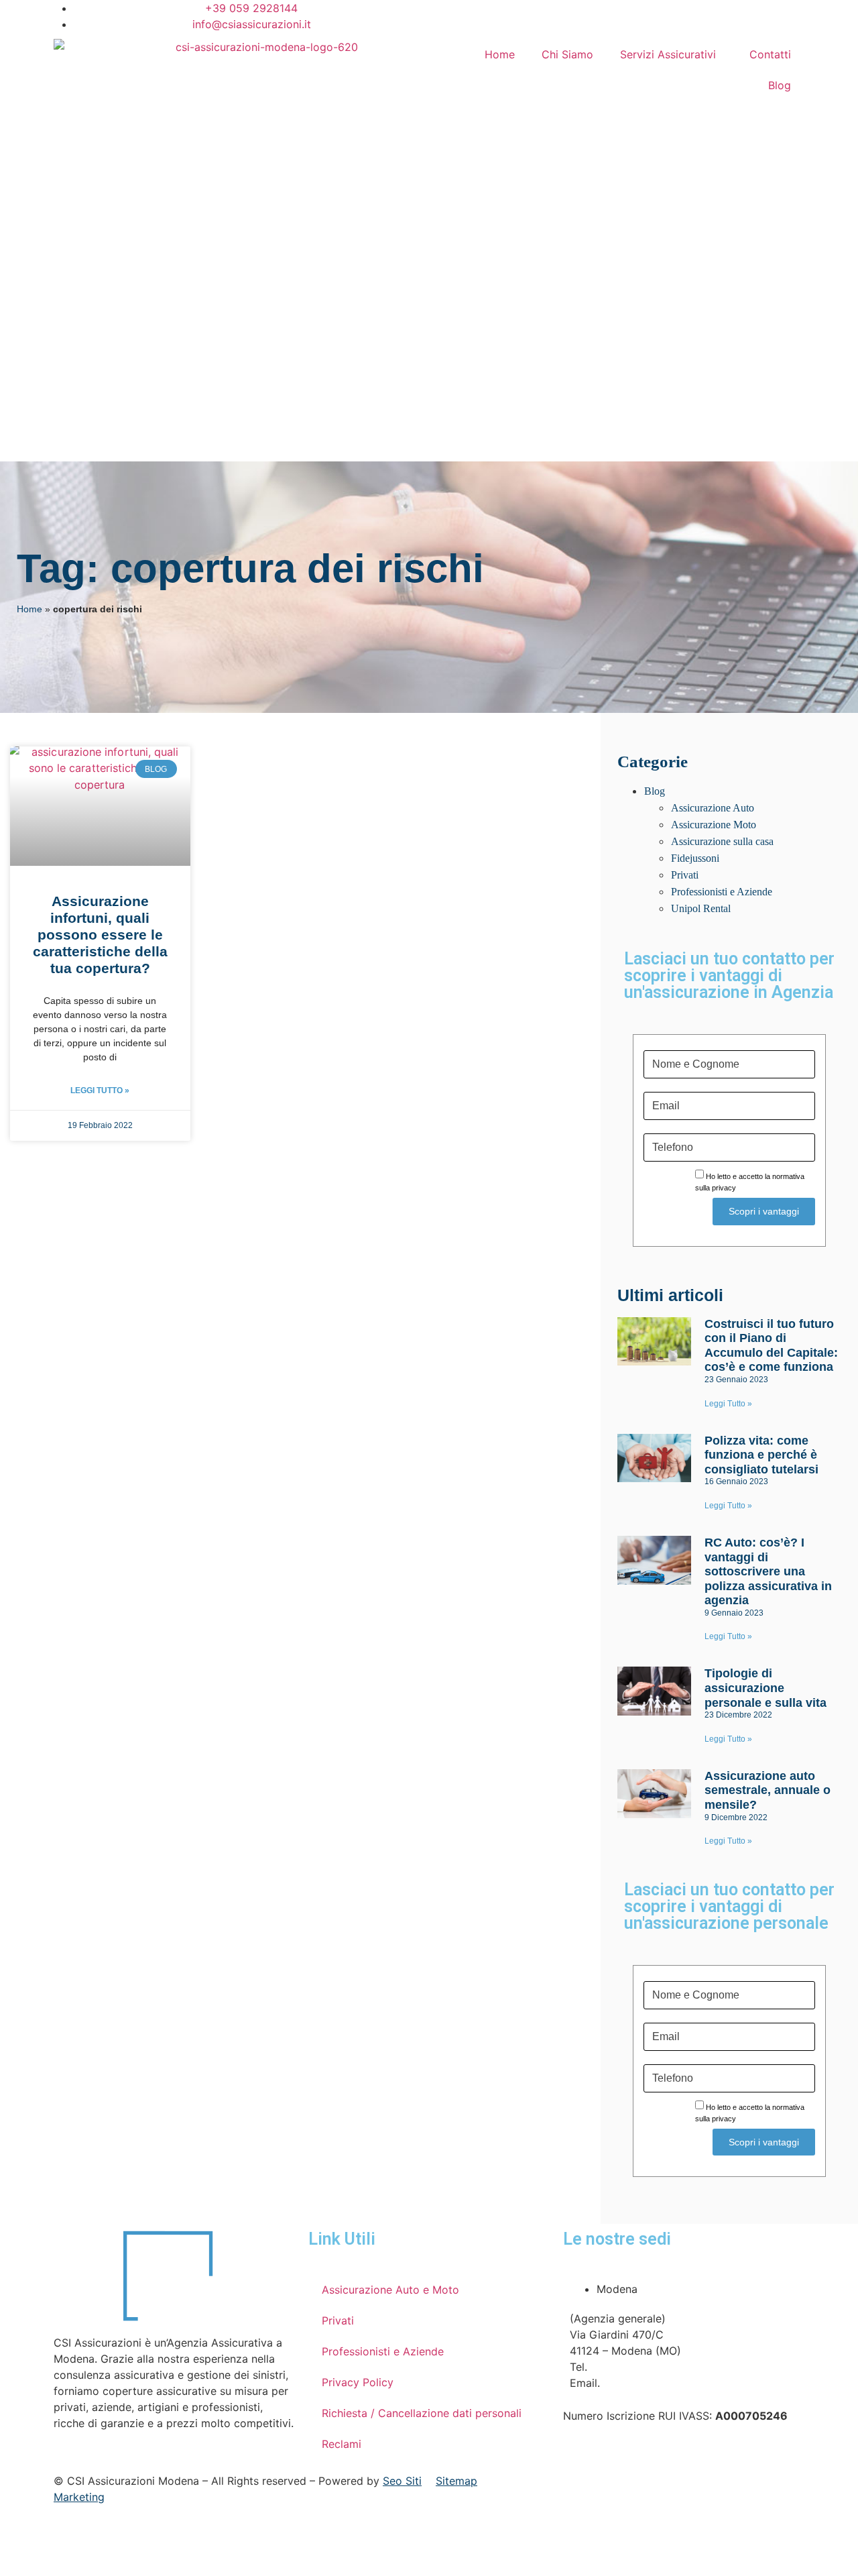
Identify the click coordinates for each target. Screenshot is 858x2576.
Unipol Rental (701, 908)
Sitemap (456, 2481)
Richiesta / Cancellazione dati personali (422, 2413)
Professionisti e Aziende (722, 892)
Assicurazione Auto (713, 808)
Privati (685, 875)
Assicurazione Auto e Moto (390, 2290)
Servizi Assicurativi (668, 54)
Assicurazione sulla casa (722, 841)
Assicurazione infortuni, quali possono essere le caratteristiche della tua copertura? (100, 935)
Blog (780, 85)
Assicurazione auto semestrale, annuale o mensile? (768, 1790)
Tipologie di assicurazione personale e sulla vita (765, 1688)
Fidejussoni (695, 858)
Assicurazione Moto (714, 825)
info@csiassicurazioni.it (663, 2383)
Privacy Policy (358, 2382)
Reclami (342, 2444)
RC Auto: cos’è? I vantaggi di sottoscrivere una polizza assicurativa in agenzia (768, 1571)
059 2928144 (625, 2367)
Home (500, 54)
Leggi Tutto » (100, 1090)
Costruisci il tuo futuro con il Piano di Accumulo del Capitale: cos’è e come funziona (771, 1346)
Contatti (770, 54)
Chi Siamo (567, 54)
